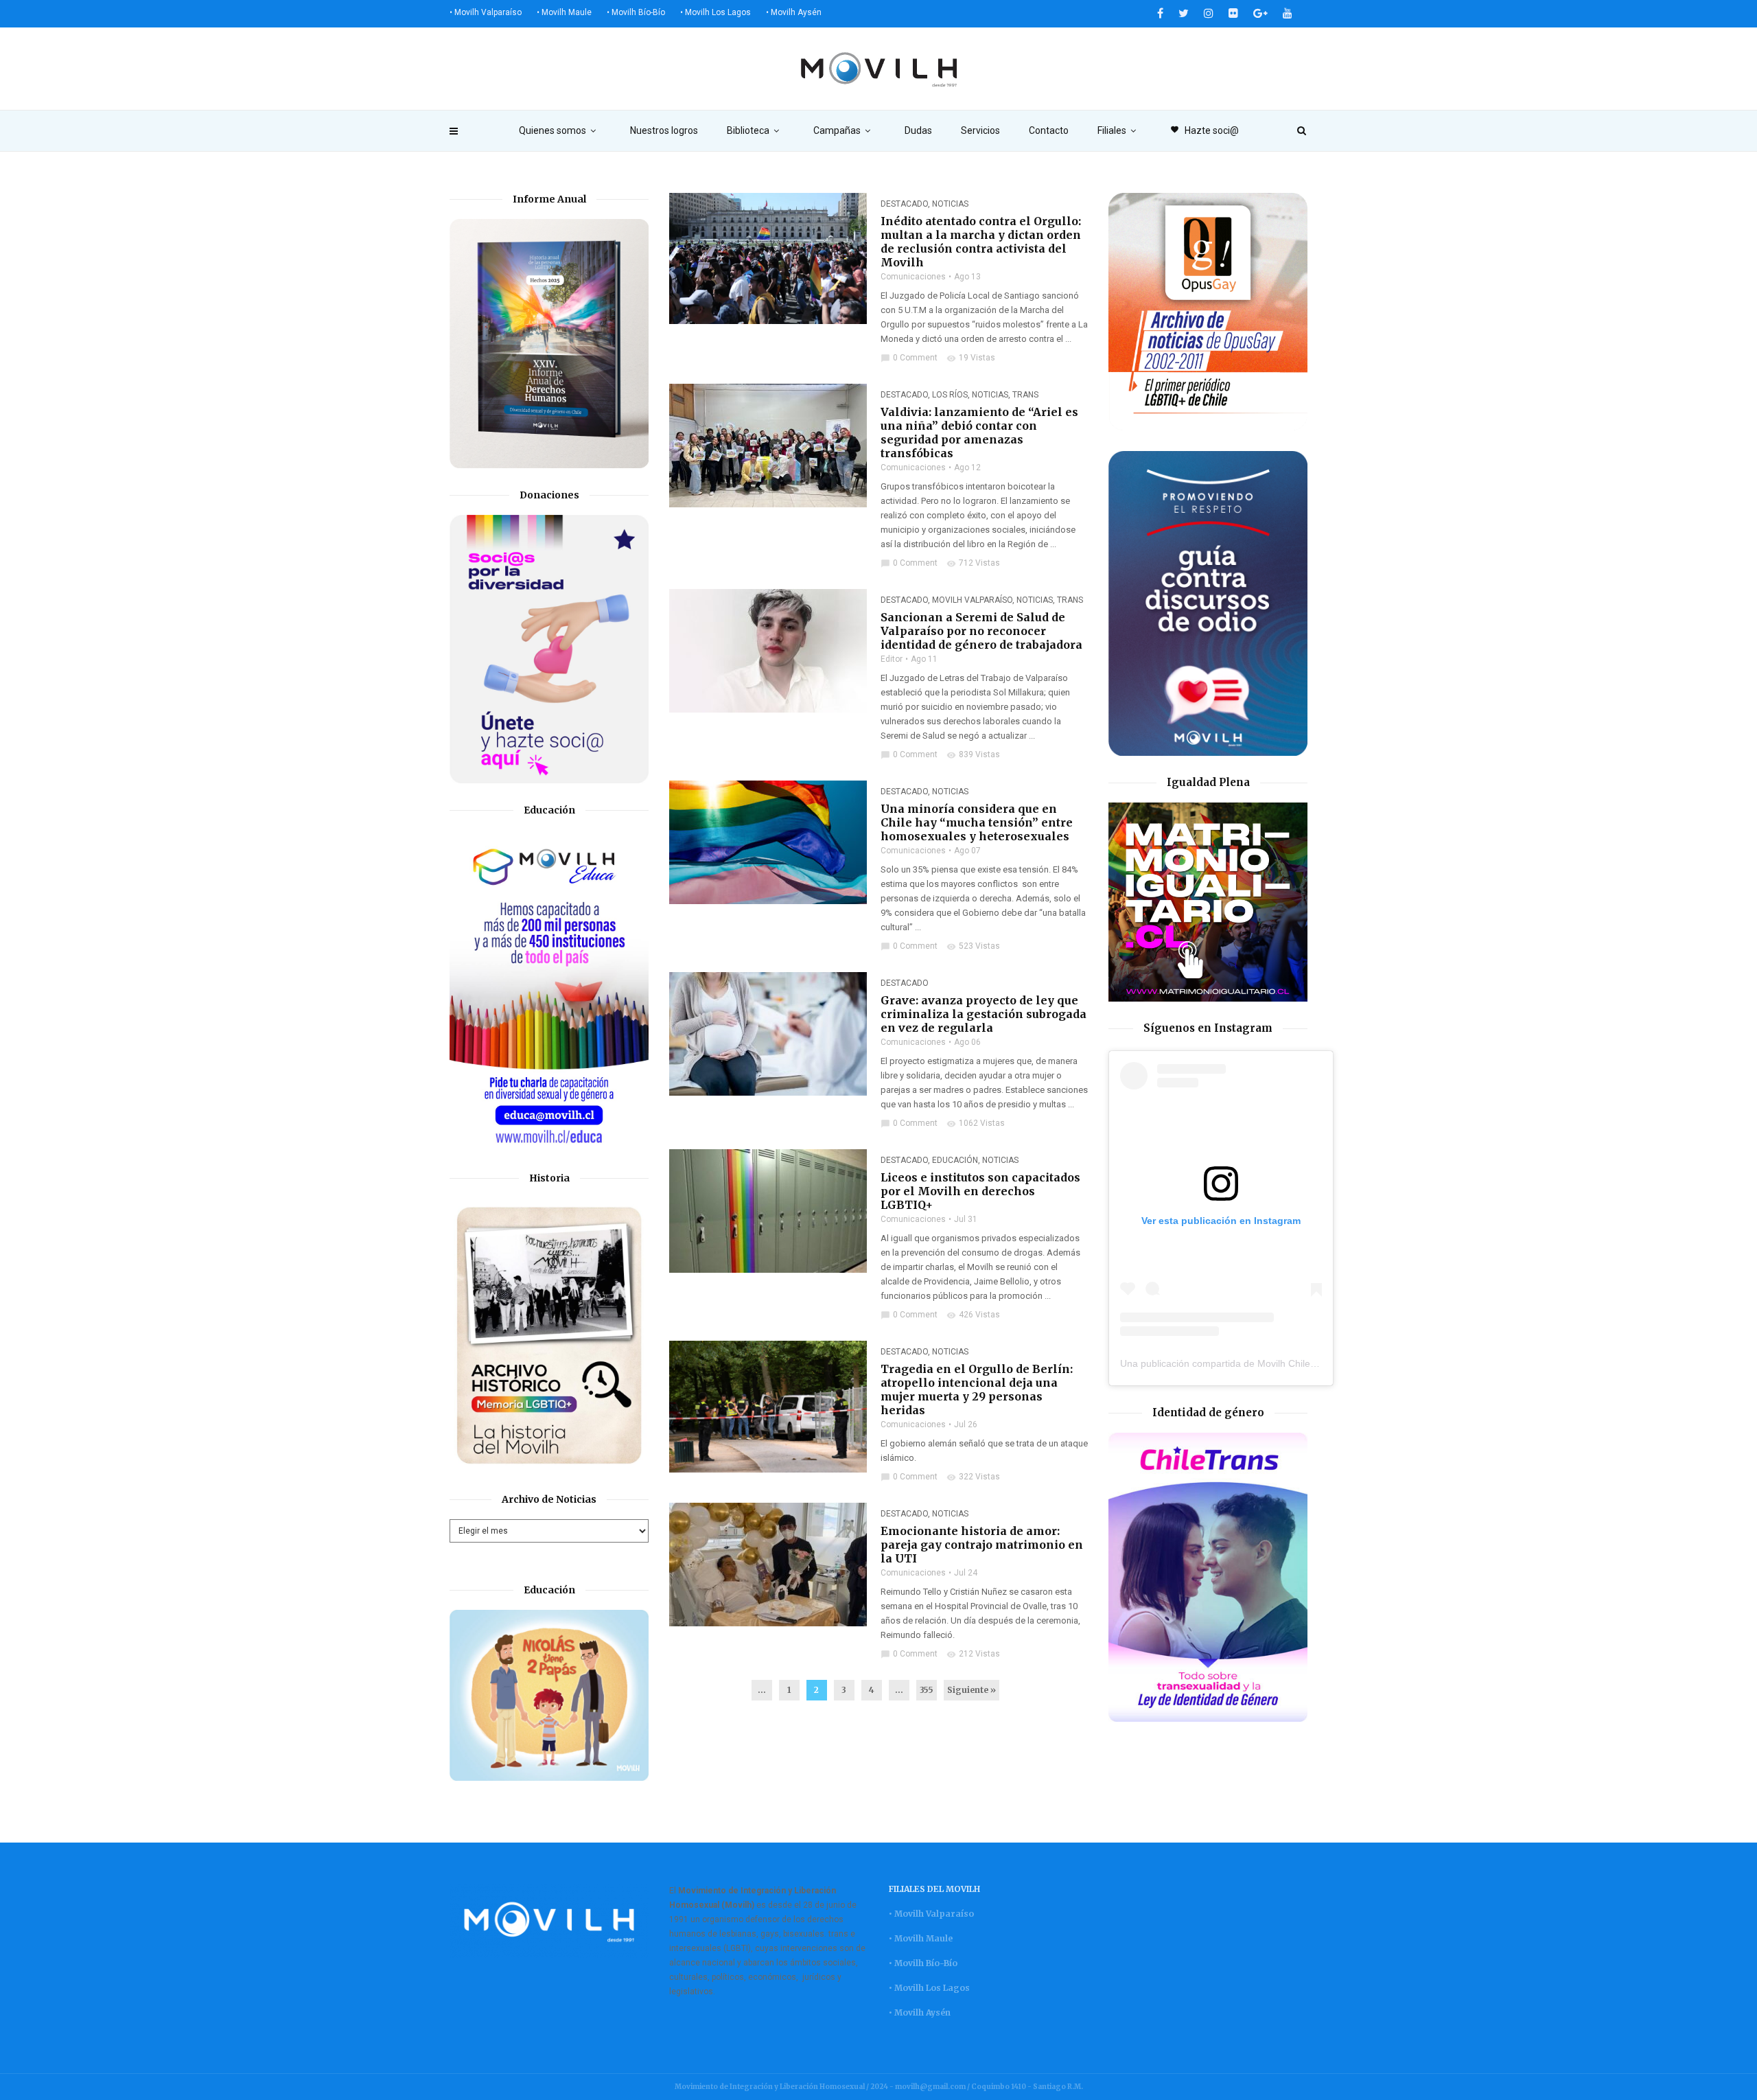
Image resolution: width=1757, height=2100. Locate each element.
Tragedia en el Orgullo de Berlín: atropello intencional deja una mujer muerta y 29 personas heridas (977, 1389)
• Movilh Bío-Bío (636, 12)
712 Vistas (973, 563)
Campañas (837, 130)
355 (927, 1690)
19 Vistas (971, 358)
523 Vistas (973, 946)
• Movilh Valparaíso (486, 12)
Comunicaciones (913, 277)
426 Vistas (973, 1315)
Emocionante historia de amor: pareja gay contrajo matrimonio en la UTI (982, 1545)
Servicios (980, 130)
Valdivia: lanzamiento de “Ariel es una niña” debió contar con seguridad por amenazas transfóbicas (979, 432)
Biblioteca (748, 130)
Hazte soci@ (1205, 130)
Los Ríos (950, 395)
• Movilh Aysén (794, 12)
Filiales (1112, 130)
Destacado (904, 204)
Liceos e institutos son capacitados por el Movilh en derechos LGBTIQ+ (980, 1191)
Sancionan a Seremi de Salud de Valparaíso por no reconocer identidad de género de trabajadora (981, 631)
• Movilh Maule (564, 12)
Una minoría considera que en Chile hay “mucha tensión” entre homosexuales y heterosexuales (977, 822)
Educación (955, 1160)
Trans (1025, 395)
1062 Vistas (976, 1123)
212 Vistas (973, 1654)
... (762, 1690)
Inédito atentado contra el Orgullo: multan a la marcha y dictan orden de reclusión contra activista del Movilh (981, 242)
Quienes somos (552, 130)
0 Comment (909, 358)
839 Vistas (973, 754)
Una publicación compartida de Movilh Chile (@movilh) (1239, 1363)
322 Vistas (973, 1477)
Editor (892, 659)
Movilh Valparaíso (972, 600)
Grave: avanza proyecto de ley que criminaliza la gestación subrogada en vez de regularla (984, 1014)
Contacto (1049, 130)
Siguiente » (971, 1690)
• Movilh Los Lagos (715, 12)
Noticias (950, 204)
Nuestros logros (664, 130)
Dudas (918, 130)
